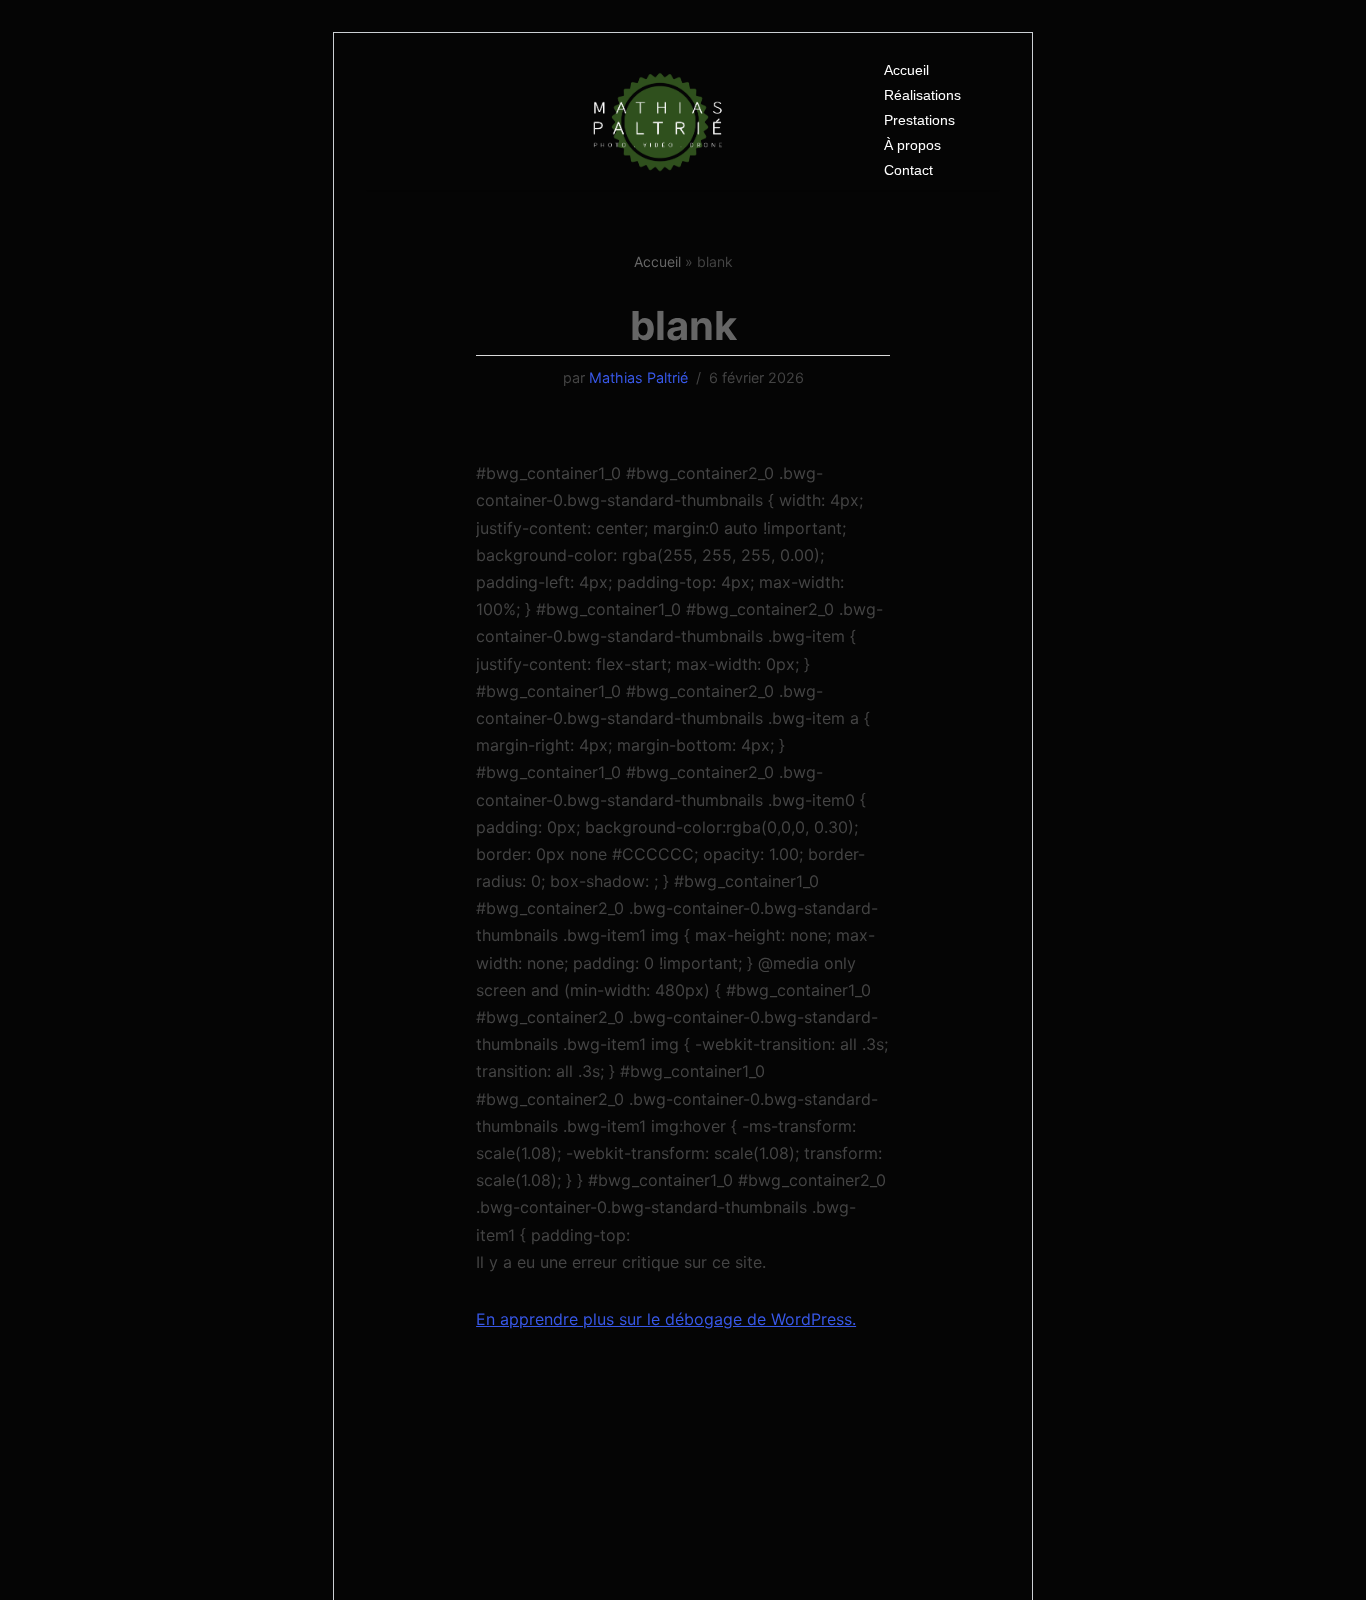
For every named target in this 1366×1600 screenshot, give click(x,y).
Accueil (906, 70)
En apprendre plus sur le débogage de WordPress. (666, 1319)
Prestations (919, 120)
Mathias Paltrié (638, 377)
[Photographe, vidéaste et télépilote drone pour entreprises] (660, 121)
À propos (912, 145)
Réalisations (922, 95)
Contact (908, 170)
